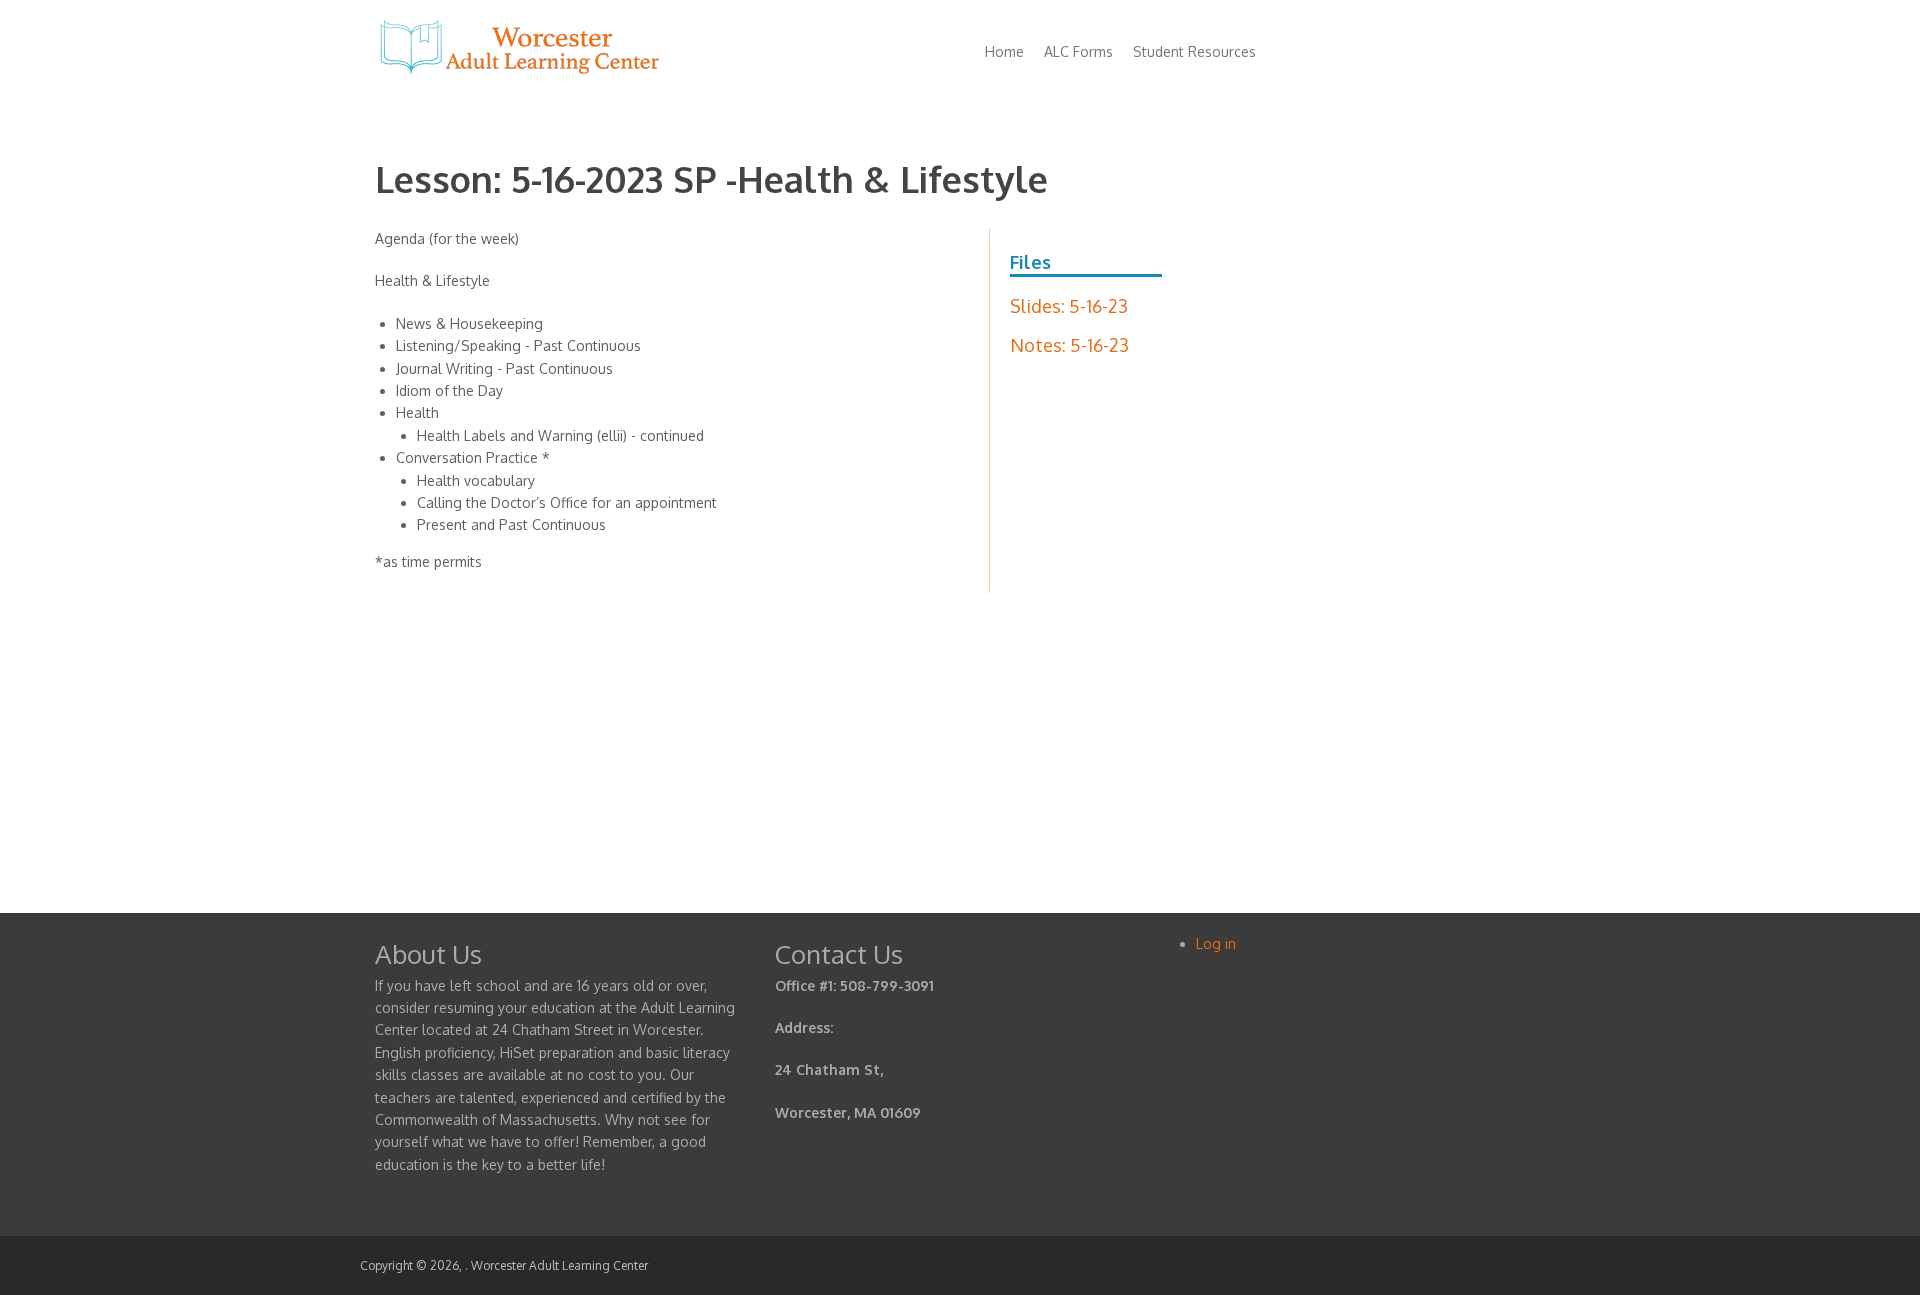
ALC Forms (1078, 51)
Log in (1216, 943)
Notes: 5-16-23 (1069, 345)
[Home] (520, 73)
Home (1004, 51)
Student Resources (1194, 51)
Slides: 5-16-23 (1069, 306)
